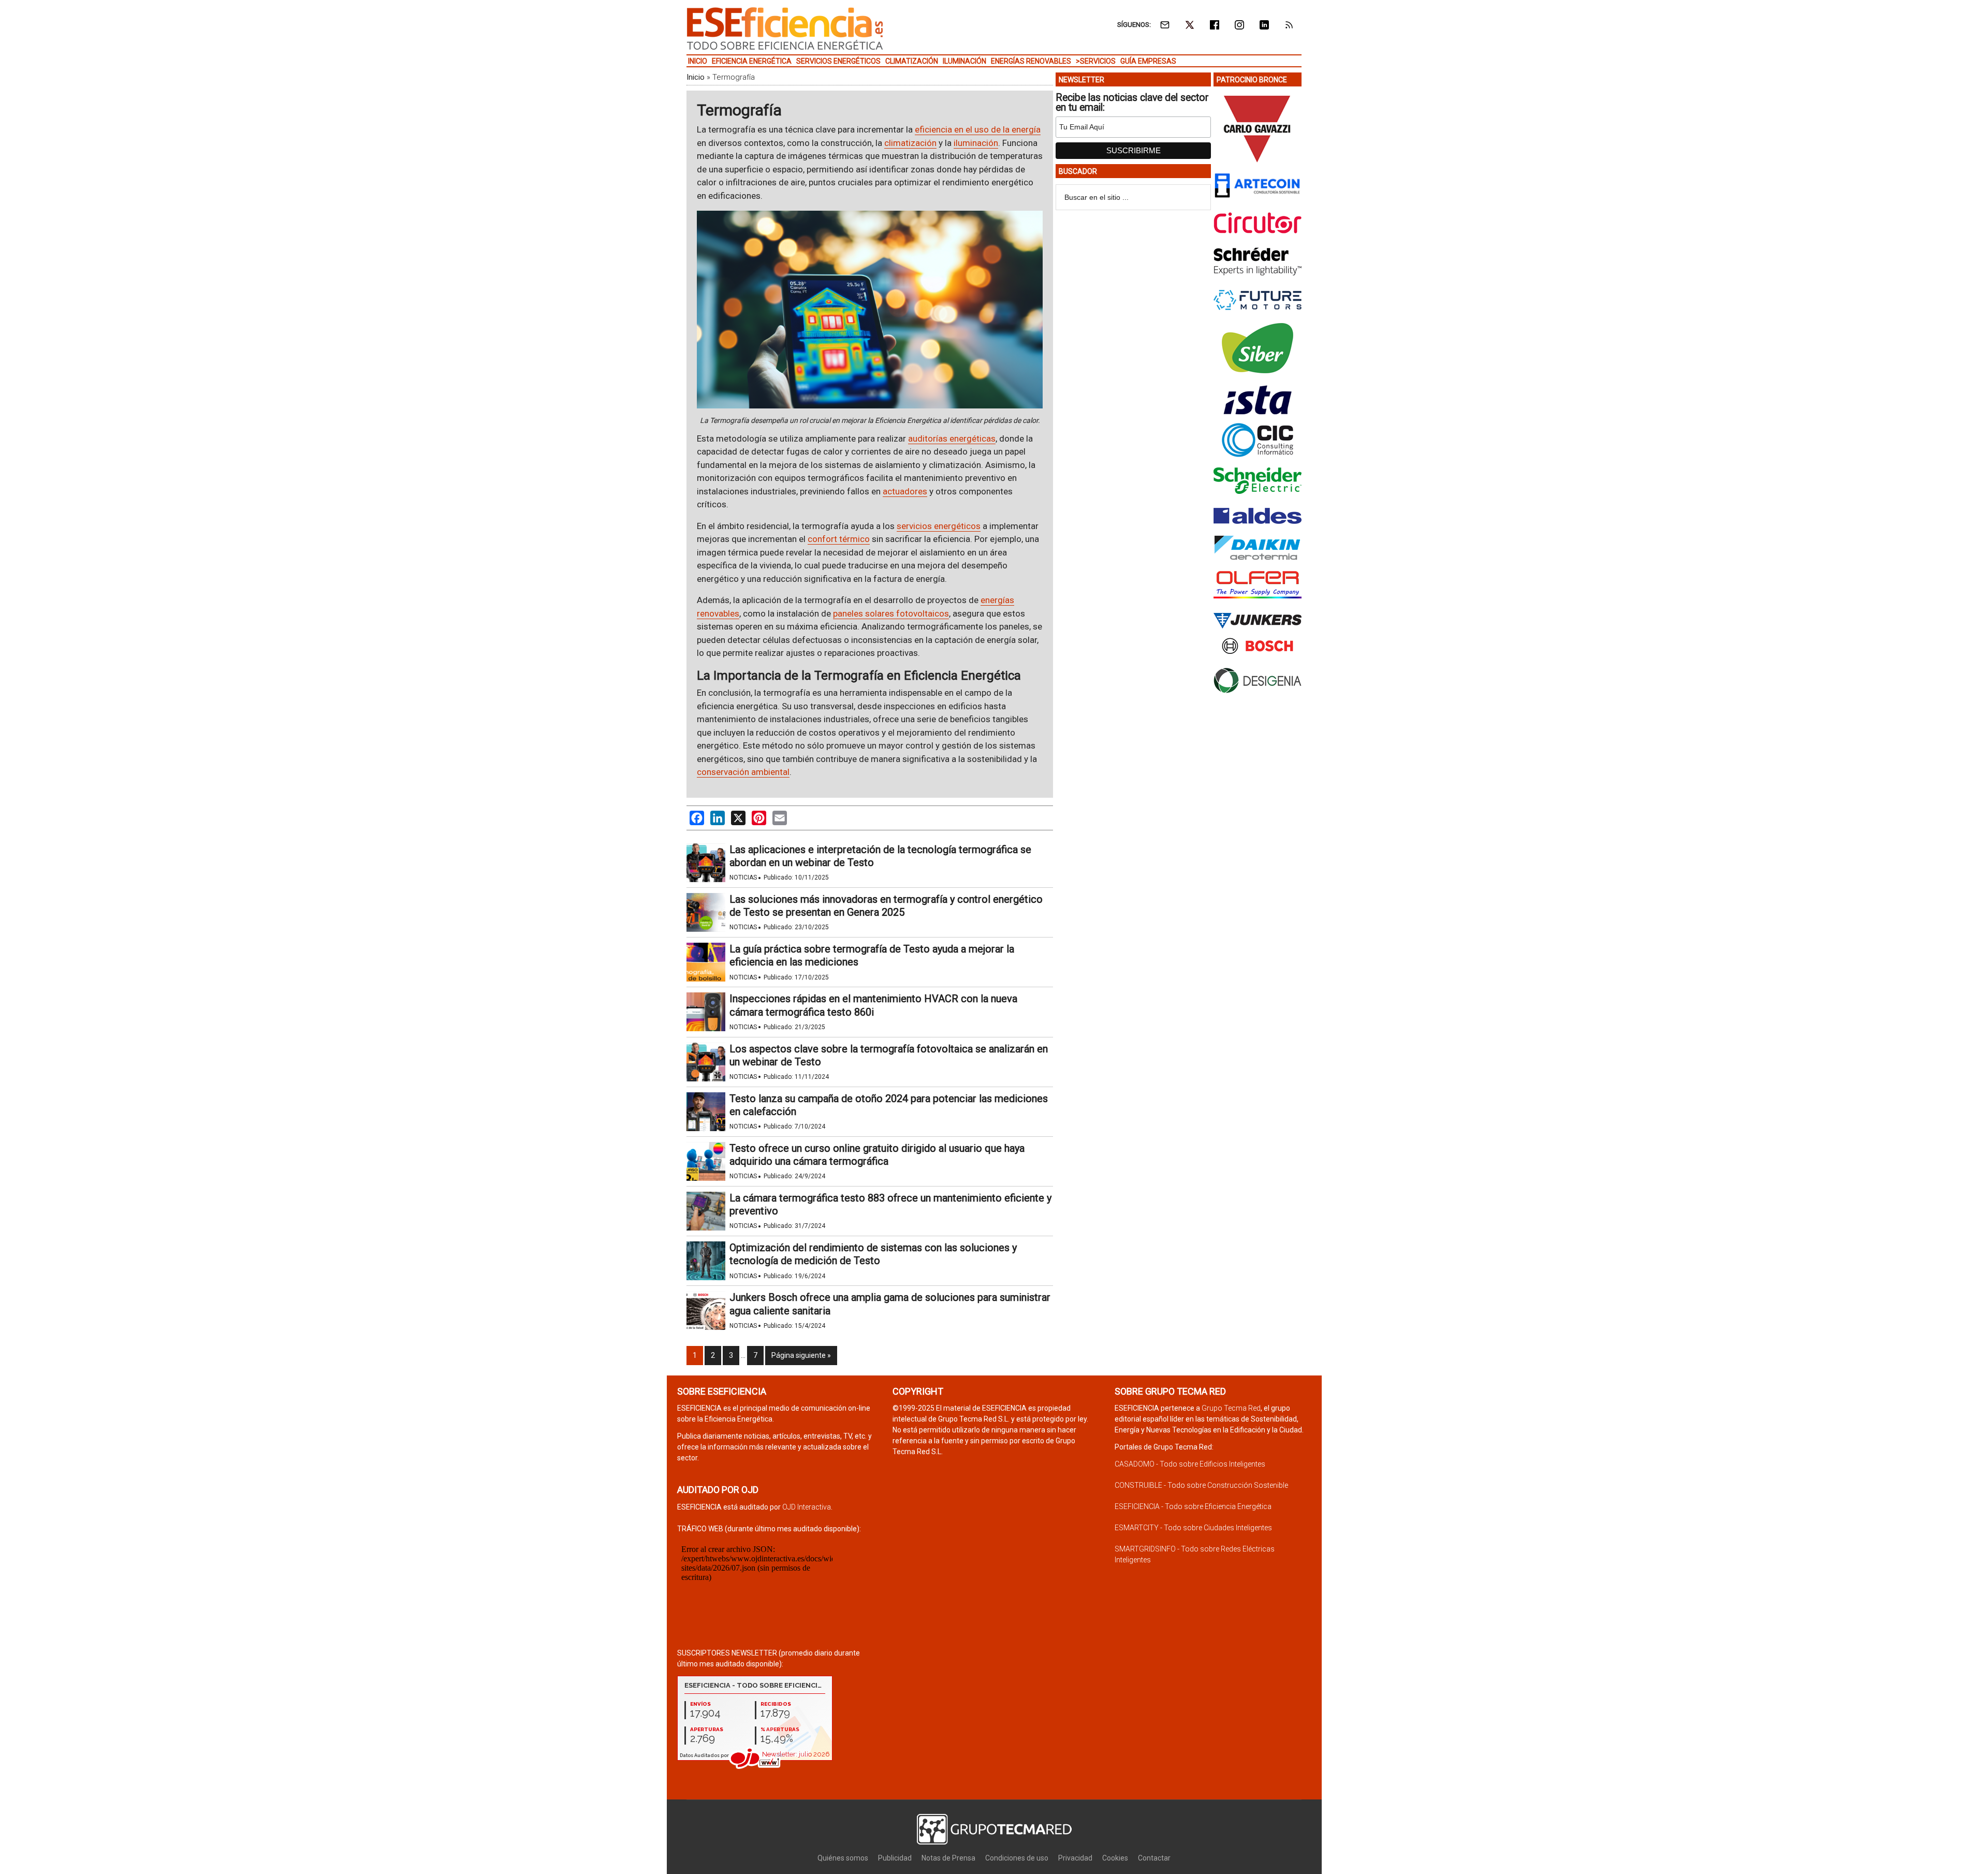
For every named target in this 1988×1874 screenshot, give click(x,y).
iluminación (976, 143)
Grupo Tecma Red (1231, 1408)
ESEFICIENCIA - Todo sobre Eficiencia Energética (1193, 1506)
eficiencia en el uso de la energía (978, 129)
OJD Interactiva (807, 1507)
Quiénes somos (843, 1858)
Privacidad (1075, 1858)
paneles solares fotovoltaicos (891, 613)
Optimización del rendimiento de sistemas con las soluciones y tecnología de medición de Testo (873, 1254)
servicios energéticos (939, 526)
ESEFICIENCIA (785, 28)
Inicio (696, 77)
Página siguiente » (801, 1355)
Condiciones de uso (1017, 1858)
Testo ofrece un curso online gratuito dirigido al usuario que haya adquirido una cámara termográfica (877, 1155)
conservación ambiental (743, 772)
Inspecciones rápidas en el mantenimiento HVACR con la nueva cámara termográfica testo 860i (873, 1005)
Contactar (1154, 1858)
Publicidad (895, 1858)
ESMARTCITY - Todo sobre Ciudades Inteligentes (1193, 1528)
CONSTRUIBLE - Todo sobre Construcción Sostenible (1201, 1485)
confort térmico (839, 539)
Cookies (1115, 1858)
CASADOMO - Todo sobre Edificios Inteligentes (1190, 1464)
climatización (910, 143)
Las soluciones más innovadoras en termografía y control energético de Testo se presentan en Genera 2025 (886, 906)
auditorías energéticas (952, 438)
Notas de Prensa (948, 1858)
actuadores (905, 491)
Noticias (743, 877)
